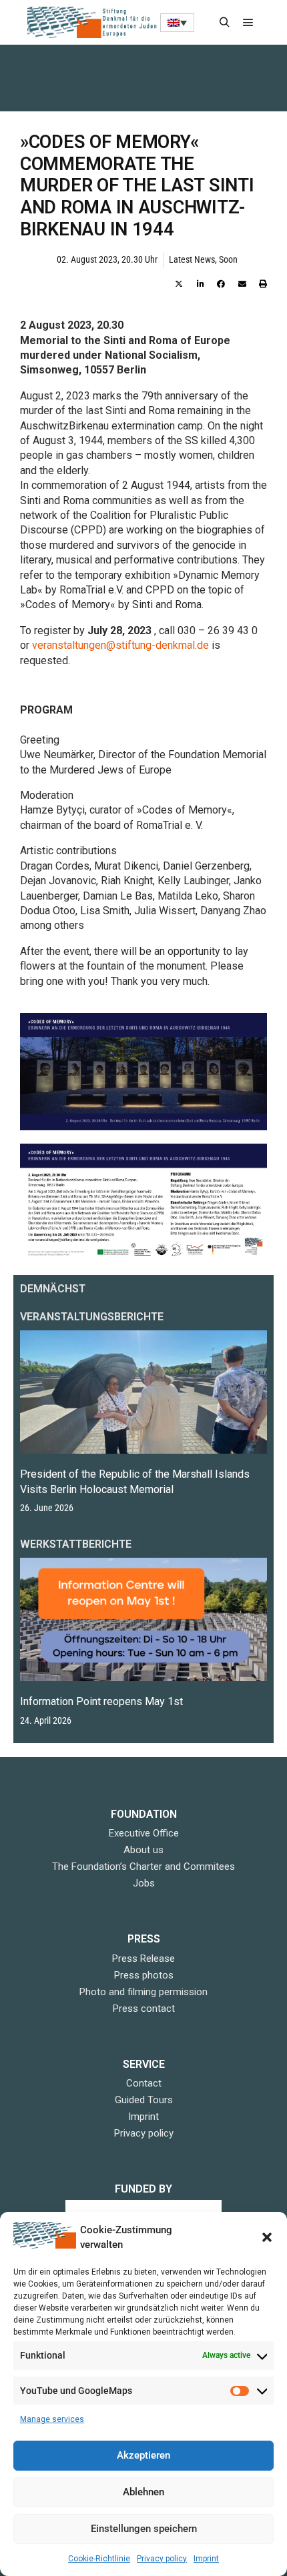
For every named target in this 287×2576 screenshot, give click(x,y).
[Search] (224, 23)
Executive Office (144, 1833)
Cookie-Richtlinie (99, 2559)
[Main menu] (248, 23)
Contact (144, 2083)
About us (143, 1850)
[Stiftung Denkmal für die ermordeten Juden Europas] (93, 22)
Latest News (192, 260)
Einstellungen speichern (144, 2529)
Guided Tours (144, 2100)
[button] (267, 2237)
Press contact (144, 2009)
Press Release (143, 1959)
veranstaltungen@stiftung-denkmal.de (122, 645)
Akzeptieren (143, 2455)
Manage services (52, 2419)
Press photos (144, 1975)
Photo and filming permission (143, 1992)
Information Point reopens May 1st (101, 1701)
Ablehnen (143, 2492)
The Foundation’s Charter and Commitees (143, 1866)
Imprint (206, 2559)
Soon (228, 260)
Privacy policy (162, 2559)
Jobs (144, 1883)
